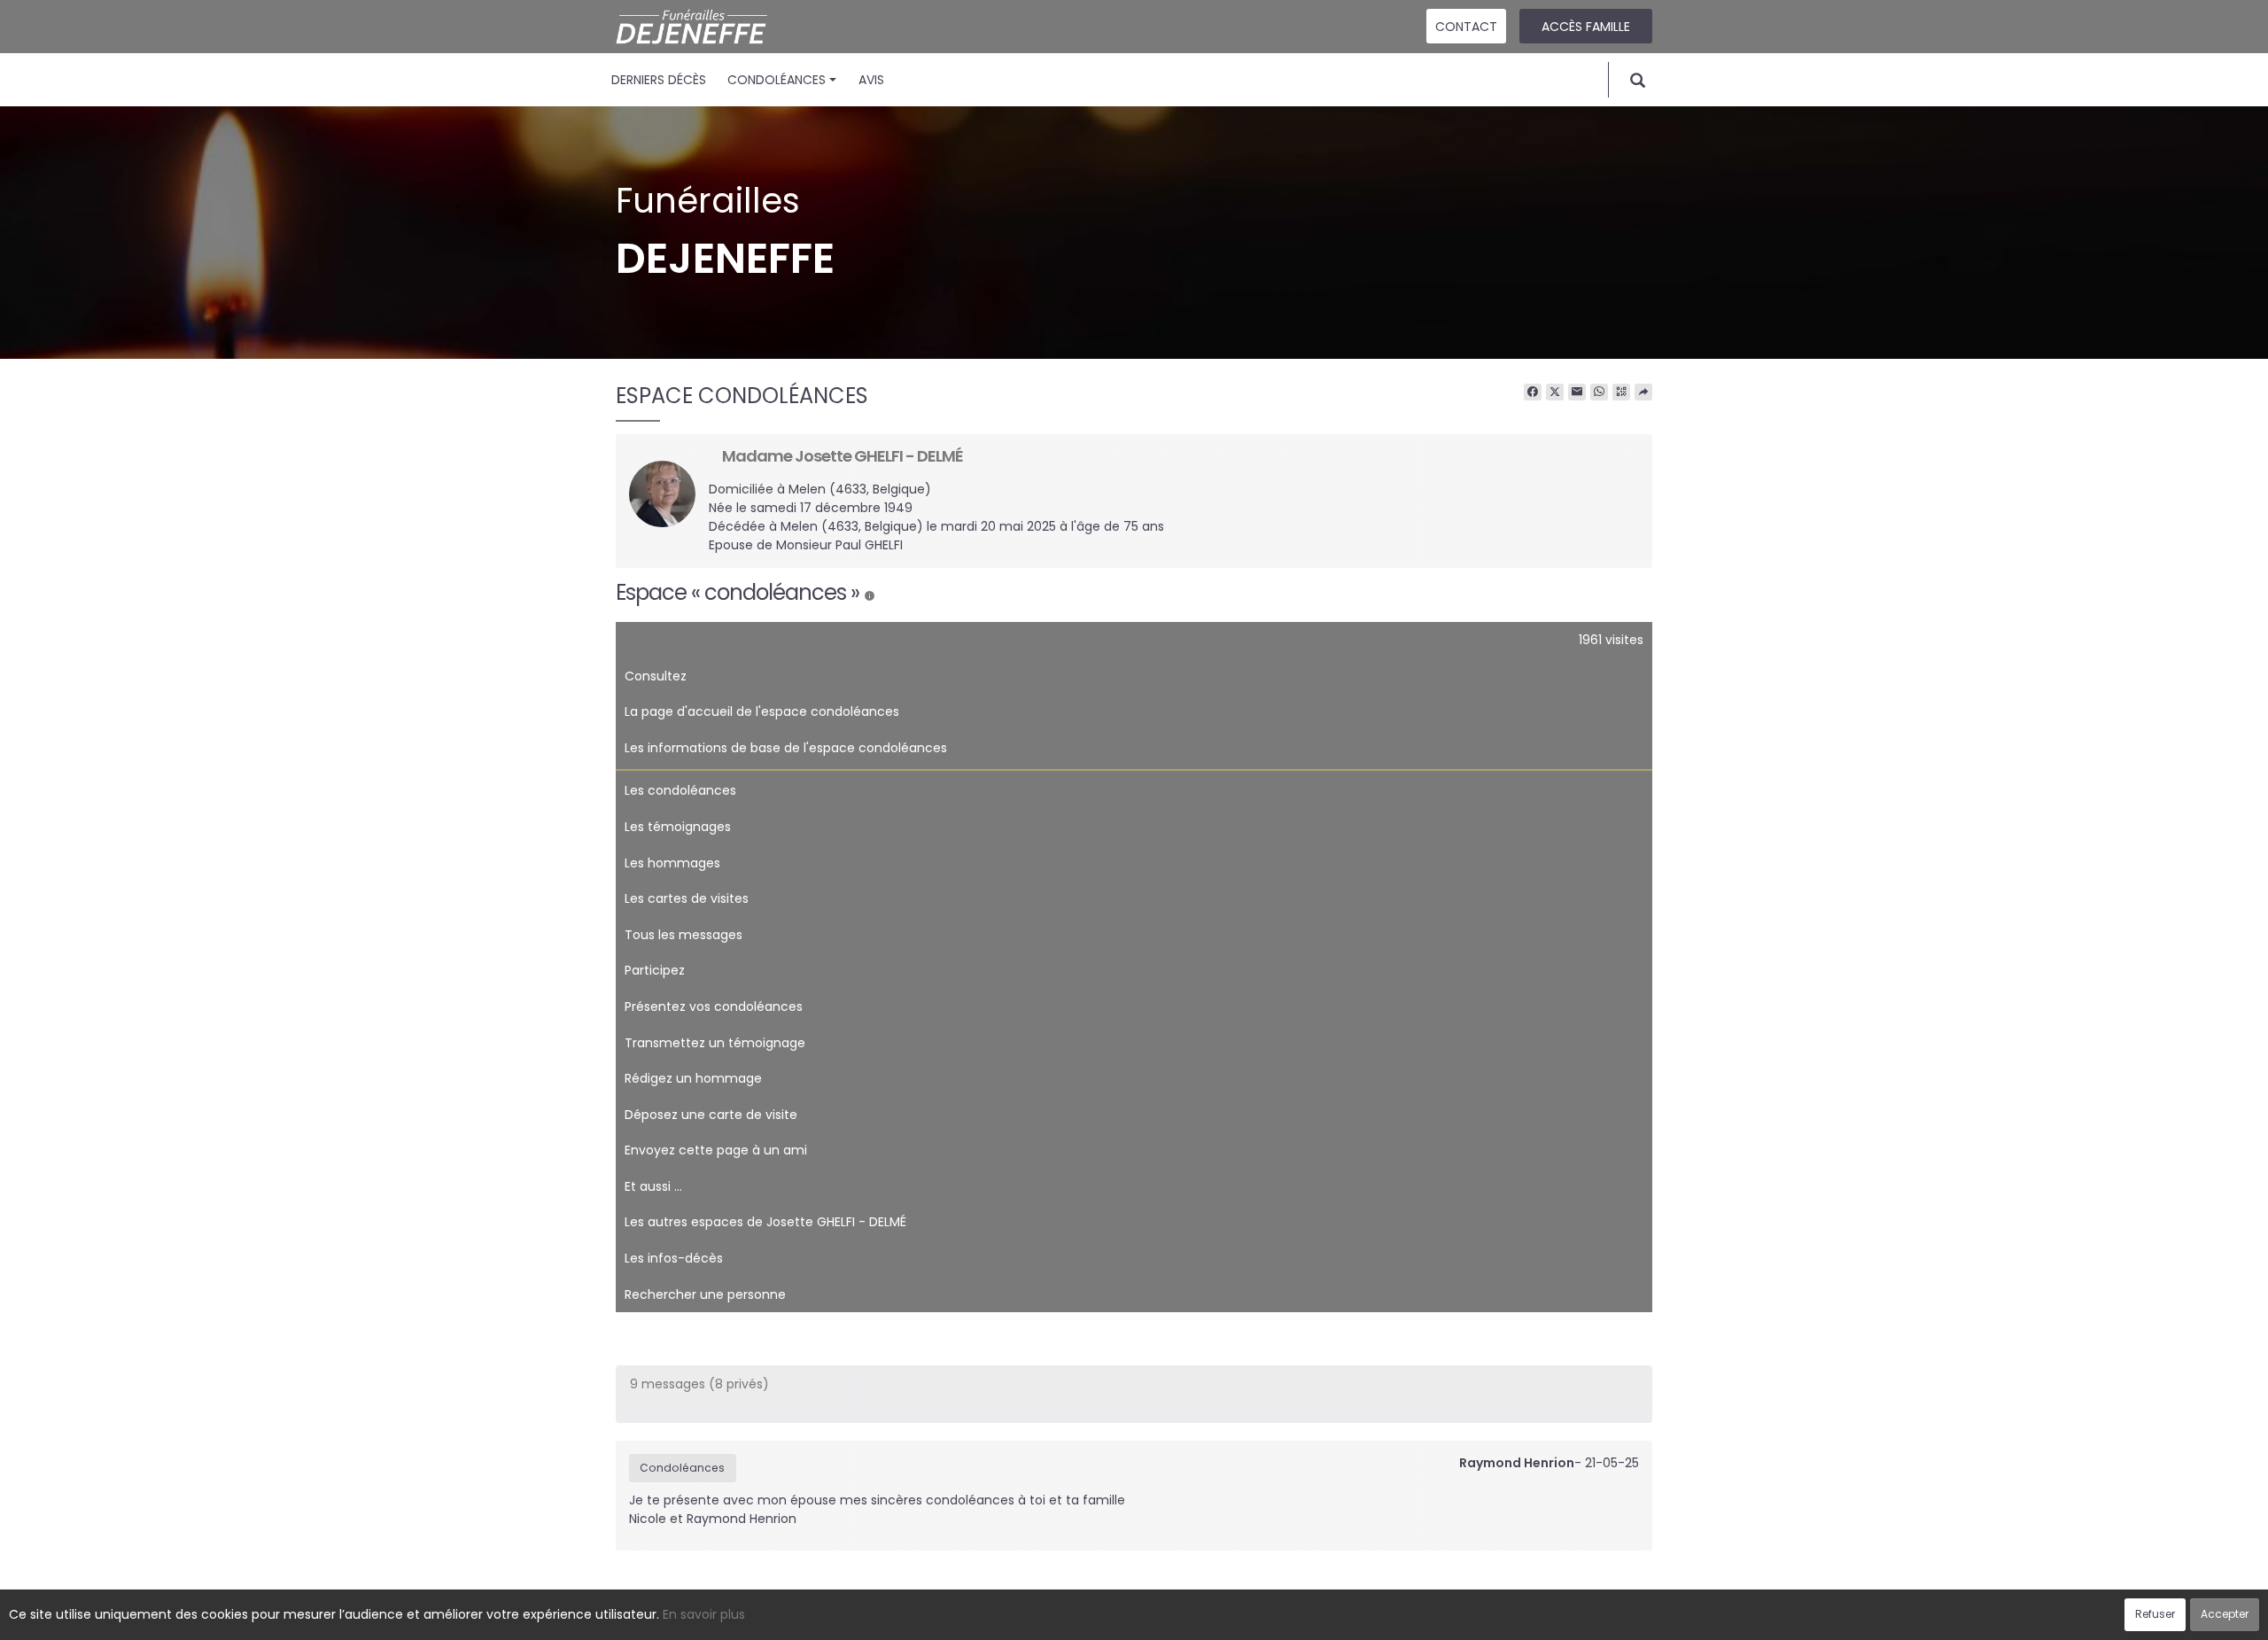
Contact (1466, 27)
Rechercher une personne (705, 1294)
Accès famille (1586, 27)
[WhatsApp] (1599, 393)
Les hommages (672, 863)
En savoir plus (704, 1614)
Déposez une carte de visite (711, 1115)
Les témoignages (678, 827)
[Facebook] (1533, 393)
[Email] (1577, 393)
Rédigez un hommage (693, 1078)
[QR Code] (1621, 393)
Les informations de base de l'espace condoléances (786, 748)
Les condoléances (680, 790)
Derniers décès (659, 80)
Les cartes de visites (687, 898)
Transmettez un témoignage (715, 1043)
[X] (1555, 393)
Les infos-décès (674, 1258)
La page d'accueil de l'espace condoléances (762, 711)
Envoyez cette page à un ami (716, 1150)
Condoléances (777, 80)
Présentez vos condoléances (714, 1007)
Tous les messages (684, 935)
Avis (871, 80)
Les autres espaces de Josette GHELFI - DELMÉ (765, 1222)
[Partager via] (1643, 393)
